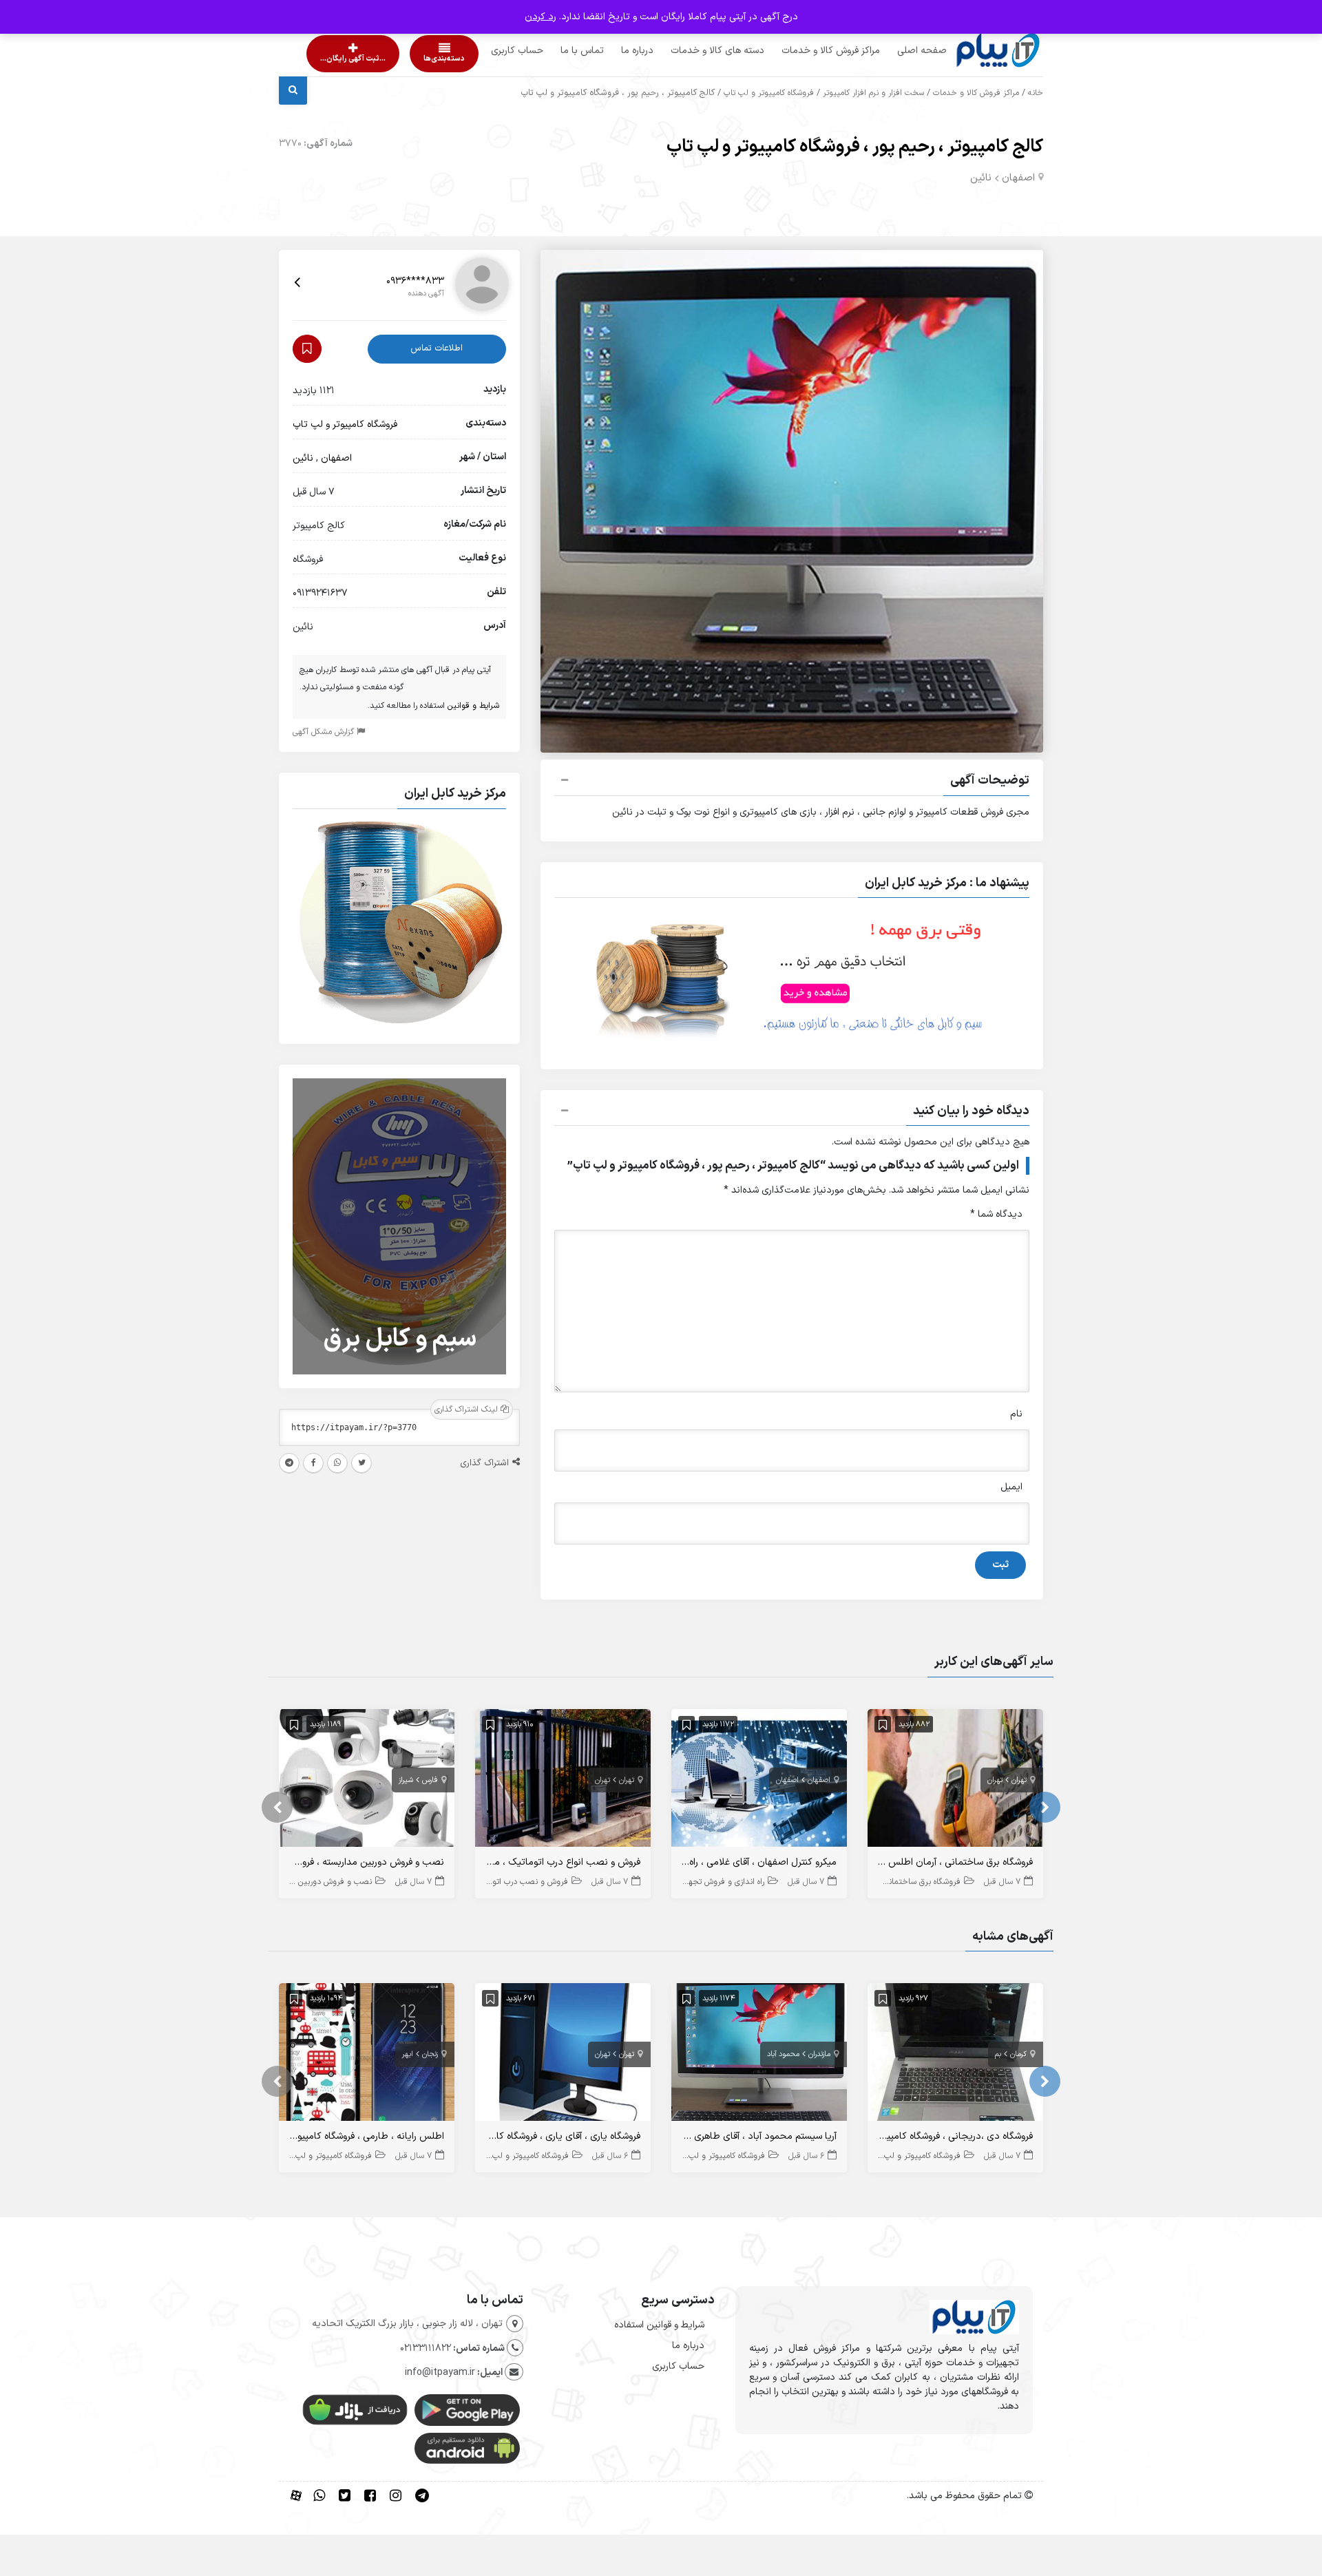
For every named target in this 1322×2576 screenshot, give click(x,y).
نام (1016, 1414)
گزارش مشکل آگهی (325, 732)
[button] (792, 782)
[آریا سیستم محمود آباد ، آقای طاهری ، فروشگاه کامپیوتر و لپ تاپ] (759, 2055)
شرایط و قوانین (473, 706)
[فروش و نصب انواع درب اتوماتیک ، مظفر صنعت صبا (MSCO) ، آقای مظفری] (563, 1781)
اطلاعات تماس (437, 348)
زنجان (430, 2054)
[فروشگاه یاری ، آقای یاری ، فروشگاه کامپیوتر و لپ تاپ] (563, 2055)
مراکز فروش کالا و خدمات (805, 51)
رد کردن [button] (541, 17)
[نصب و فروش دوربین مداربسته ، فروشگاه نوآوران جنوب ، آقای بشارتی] (367, 1781)
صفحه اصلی (896, 51)
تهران (1019, 1780)
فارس (430, 1780)
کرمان (1018, 2054)
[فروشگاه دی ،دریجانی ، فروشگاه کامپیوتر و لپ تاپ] (955, 2055)
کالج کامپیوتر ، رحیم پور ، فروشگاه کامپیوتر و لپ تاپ (855, 147)
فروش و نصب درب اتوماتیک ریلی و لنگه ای (495, 1882)
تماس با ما (556, 51)
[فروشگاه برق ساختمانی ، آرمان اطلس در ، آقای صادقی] (955, 1781)
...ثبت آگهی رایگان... (341, 59)
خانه (1036, 93)
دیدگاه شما (996, 1214)
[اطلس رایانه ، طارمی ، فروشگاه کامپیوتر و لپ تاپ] (367, 2055)
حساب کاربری (491, 51)
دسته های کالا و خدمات (691, 51)
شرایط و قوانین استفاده (659, 2325)
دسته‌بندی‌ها (405, 59)
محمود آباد (783, 2054)
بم (998, 2054)
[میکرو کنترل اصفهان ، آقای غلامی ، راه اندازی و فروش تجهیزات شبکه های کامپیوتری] (759, 1781)
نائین (981, 178)
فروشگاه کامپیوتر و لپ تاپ (769, 93)
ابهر (408, 2054)
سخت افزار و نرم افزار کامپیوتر (873, 93)
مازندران (819, 2054)
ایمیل (1011, 1487)
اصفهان (1018, 178)
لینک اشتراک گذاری (468, 1410)
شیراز (406, 1780)
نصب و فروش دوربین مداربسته (318, 1882)
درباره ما (611, 51)
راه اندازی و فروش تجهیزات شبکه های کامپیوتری (684, 1882)
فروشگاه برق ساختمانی (922, 1882)
